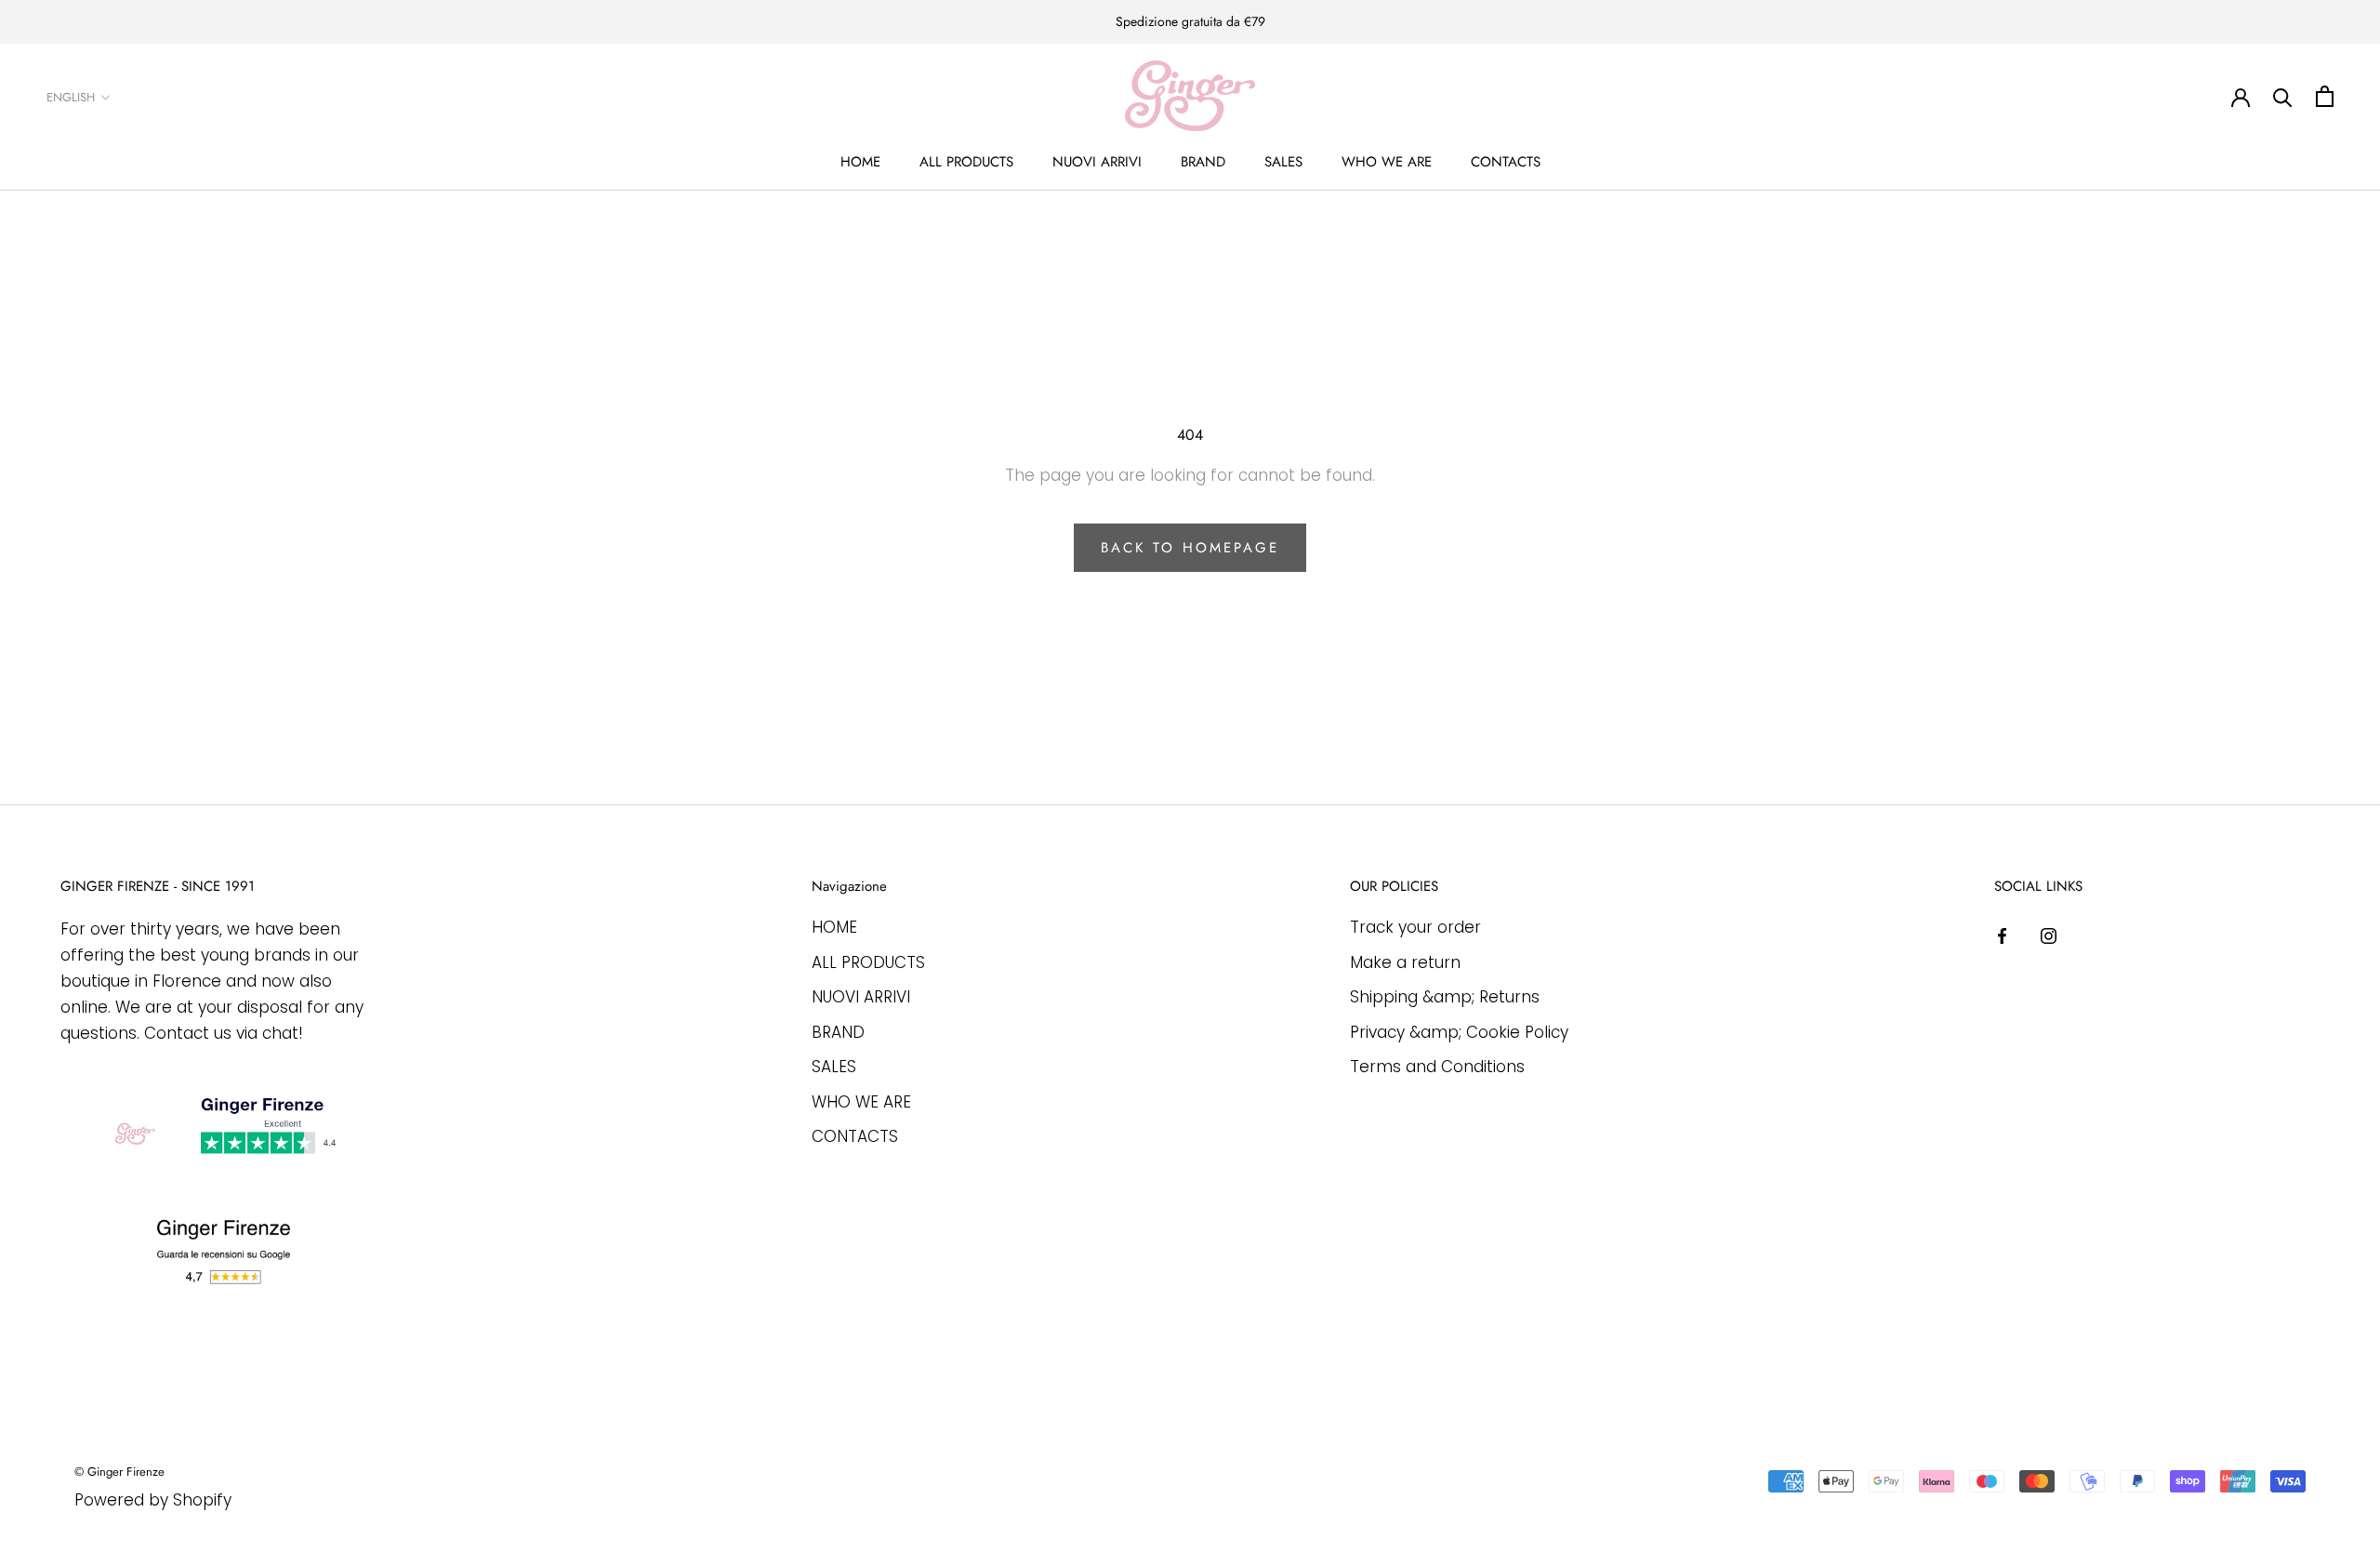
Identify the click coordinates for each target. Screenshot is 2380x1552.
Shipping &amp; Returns (1445, 997)
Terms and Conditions (1437, 1067)
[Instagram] (2049, 935)
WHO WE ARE (1387, 162)
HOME (860, 162)
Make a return (1405, 962)
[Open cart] (2325, 96)
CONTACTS (1506, 162)
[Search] (2283, 96)
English (71, 97)
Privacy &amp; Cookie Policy (1459, 1032)
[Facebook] (2002, 935)
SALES (1283, 162)
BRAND (1203, 162)
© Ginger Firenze (119, 1472)
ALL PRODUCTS (966, 162)
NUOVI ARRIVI (1097, 162)
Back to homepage (1190, 548)
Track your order (1415, 927)
